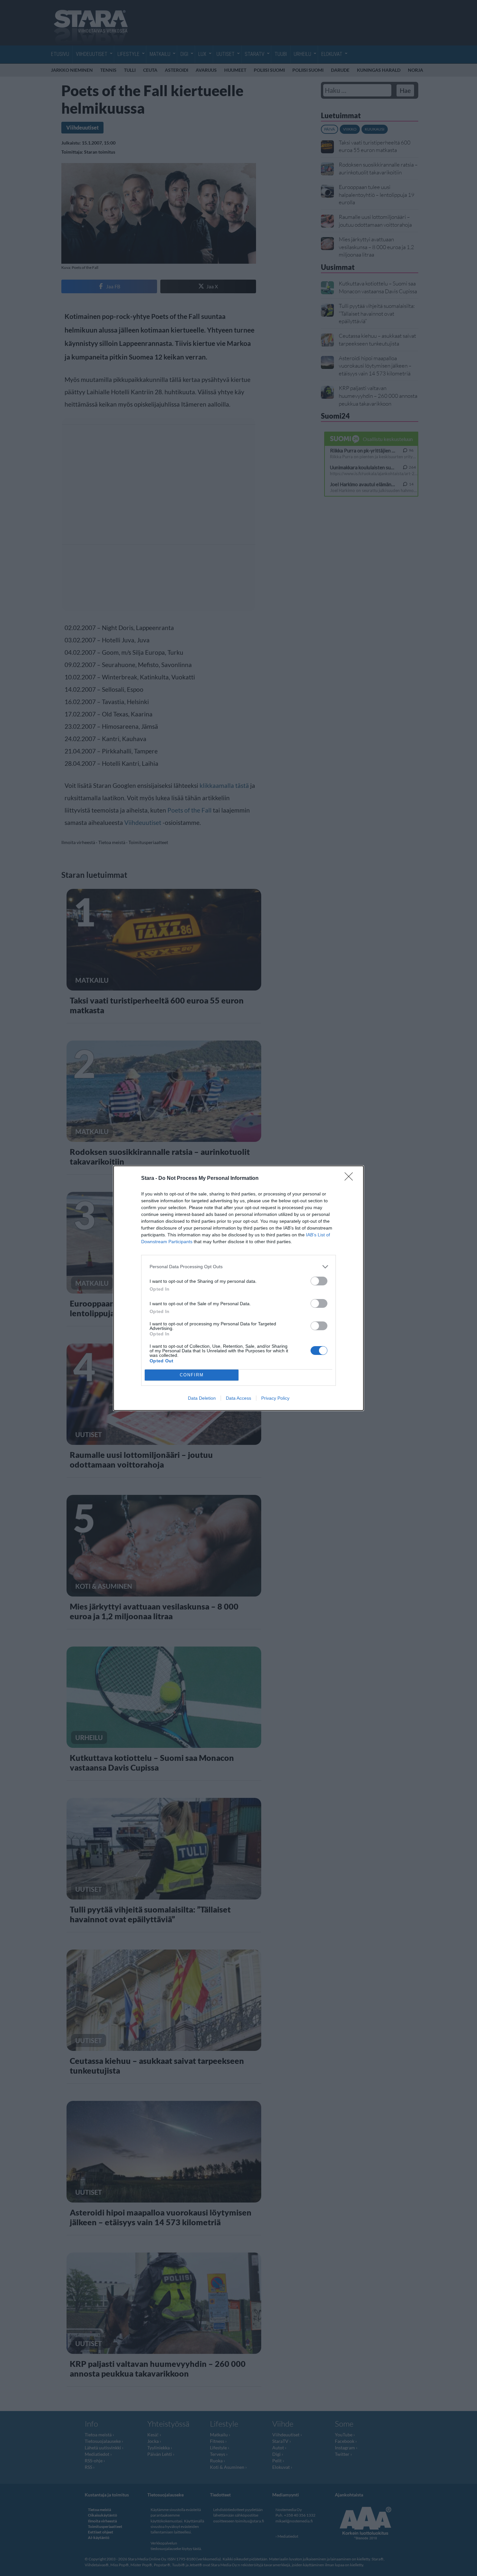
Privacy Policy (275, 1398)
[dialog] (238, 1288)
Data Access (238, 1398)
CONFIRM (192, 1375)
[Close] (351, 1179)
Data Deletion (202, 1398)
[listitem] (238, 1267)
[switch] (319, 1281)
